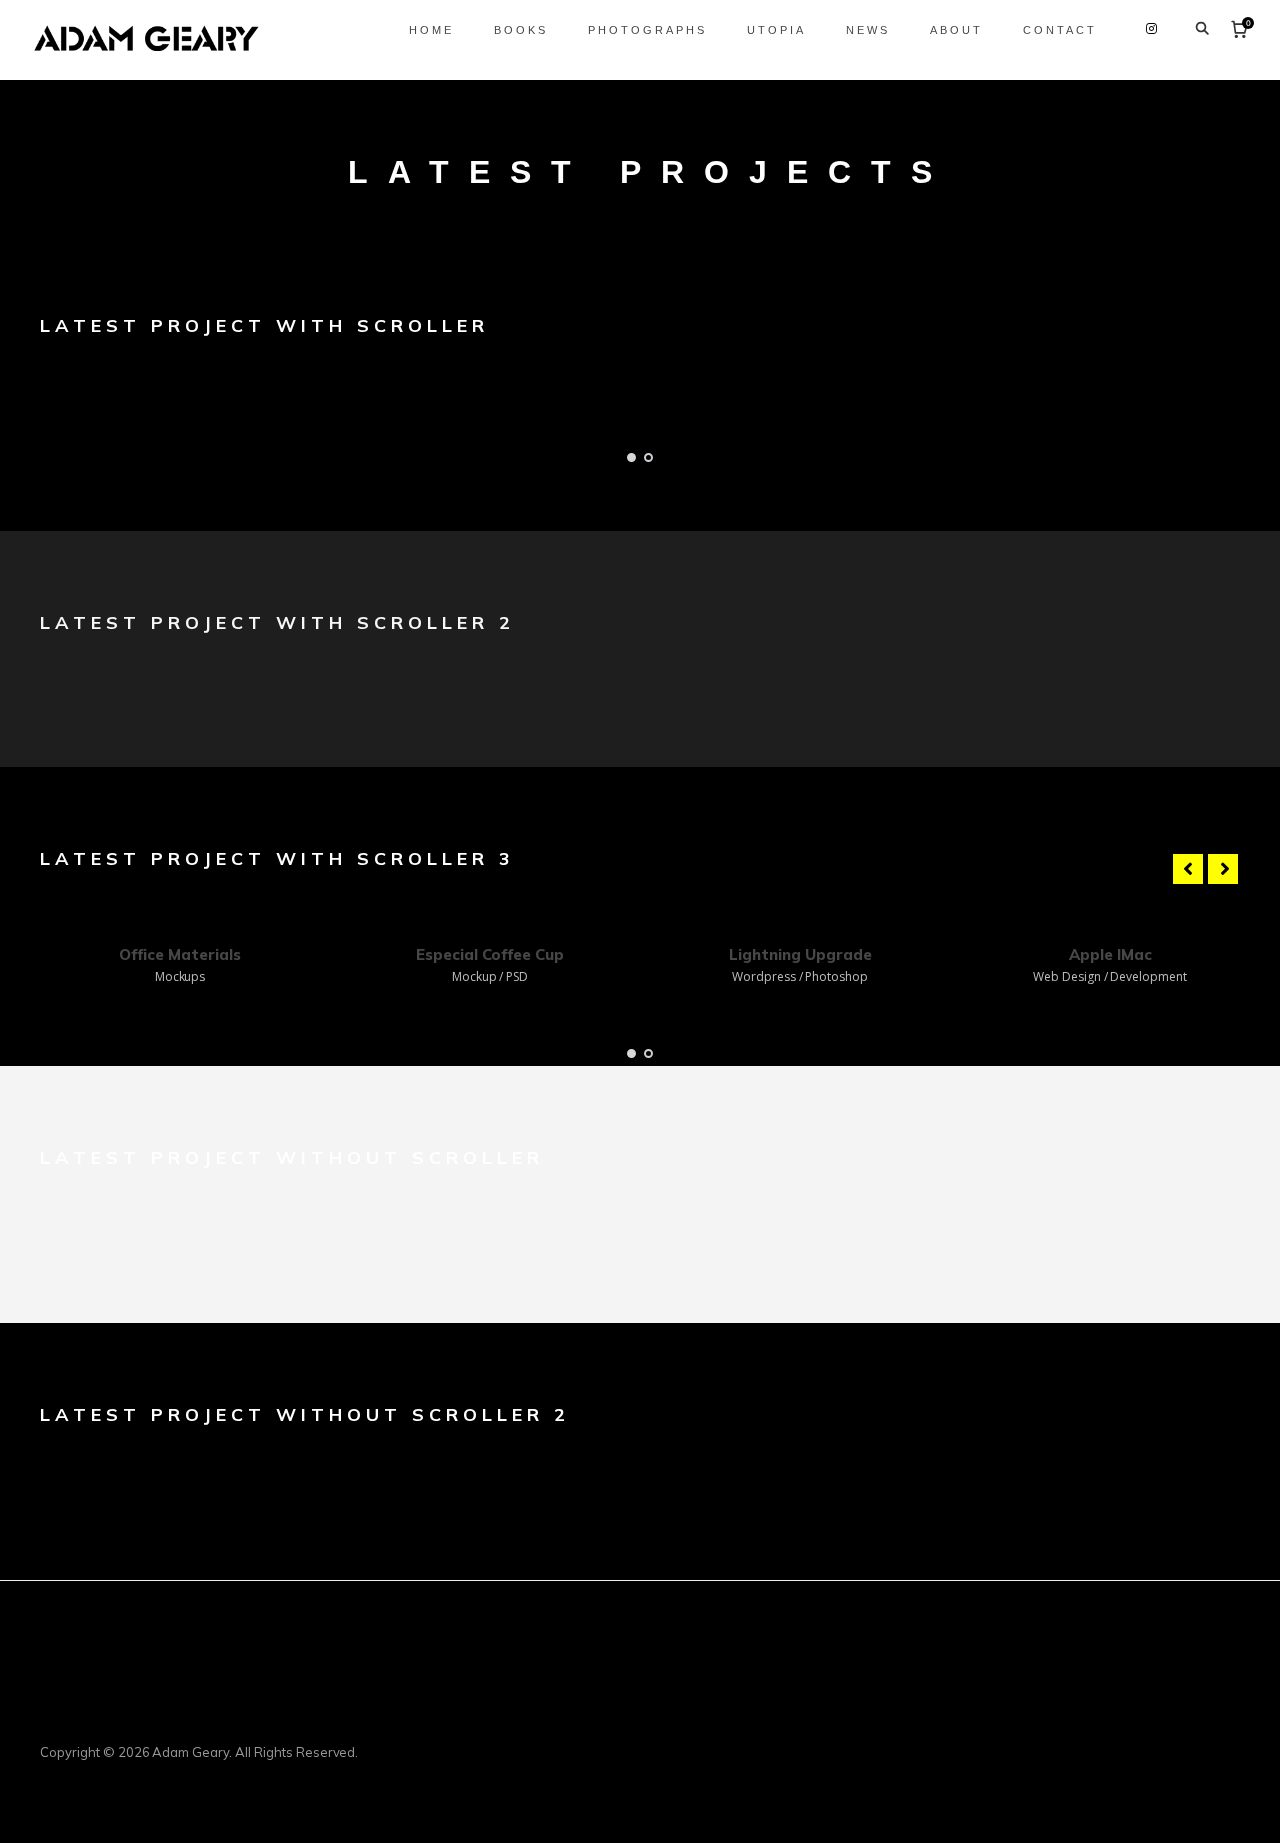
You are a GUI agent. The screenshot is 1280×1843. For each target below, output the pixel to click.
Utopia (776, 30)
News (868, 30)
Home (431, 30)
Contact (1060, 30)
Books (521, 30)
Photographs (647, 30)
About (956, 30)
